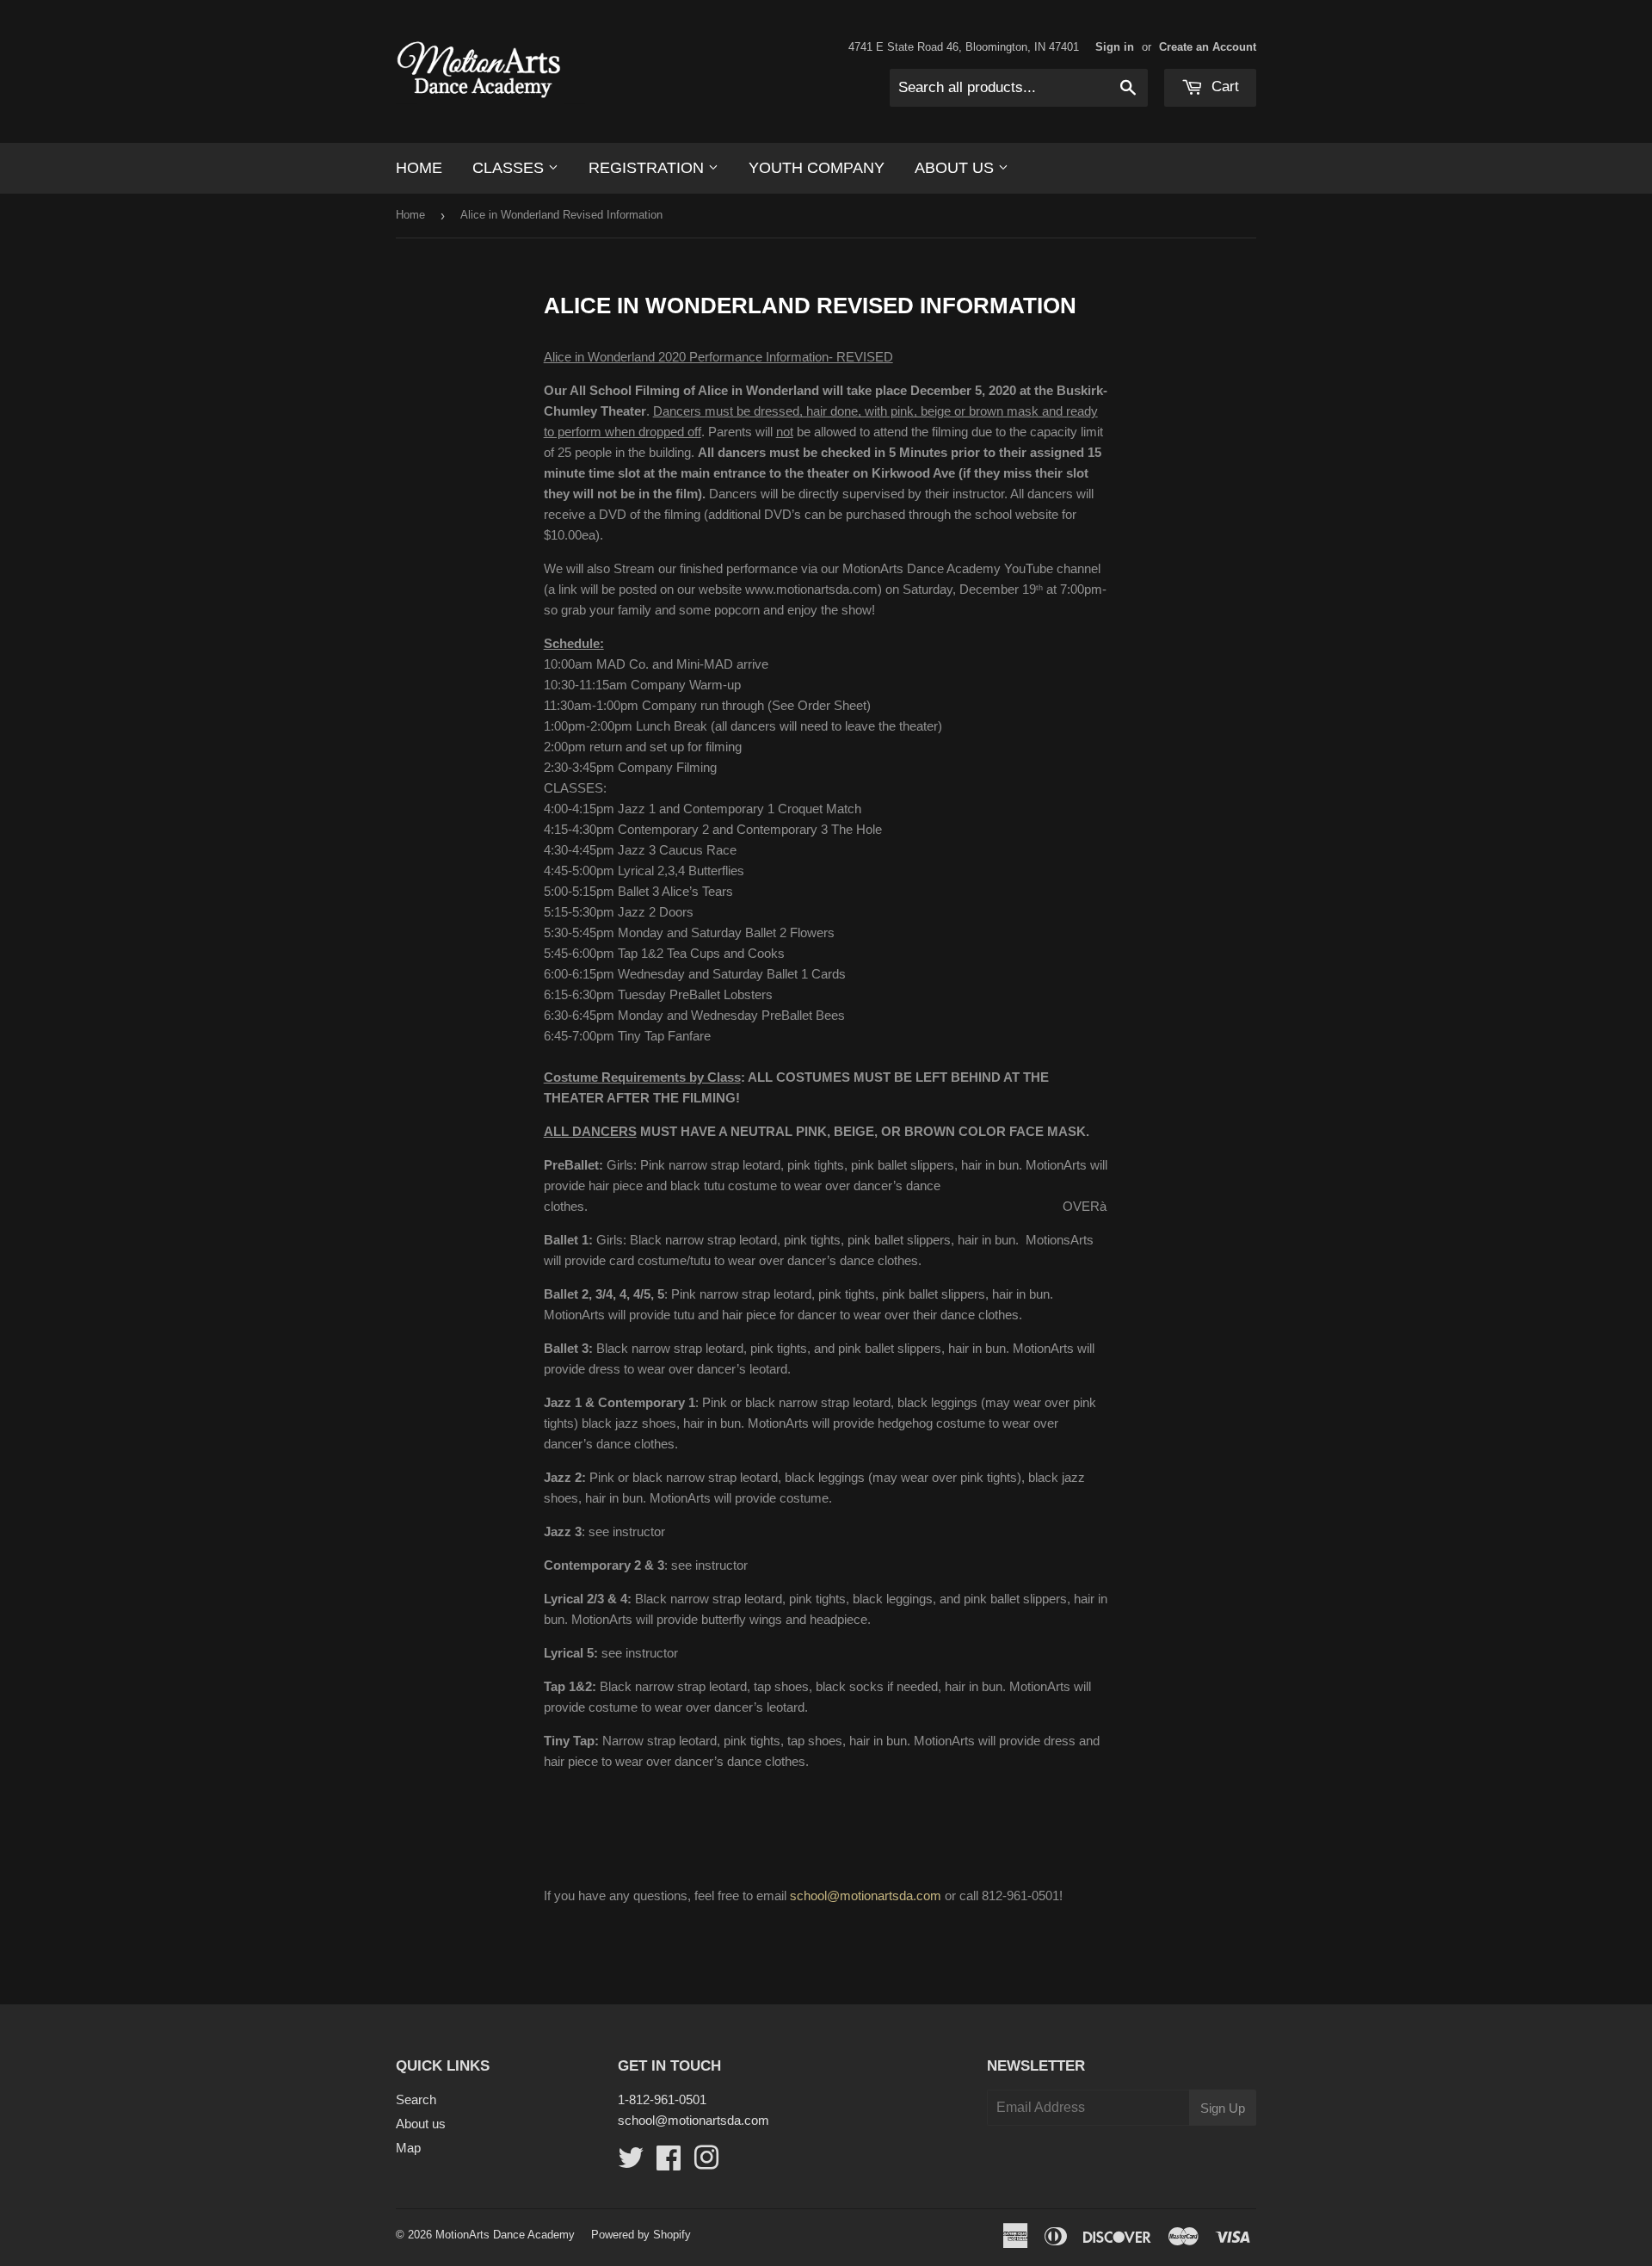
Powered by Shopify (641, 2235)
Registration (648, 168)
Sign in (1115, 47)
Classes (510, 168)
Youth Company (817, 168)
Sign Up (1223, 2108)
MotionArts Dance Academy (505, 2235)
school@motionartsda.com (866, 1896)
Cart (1223, 86)
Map (408, 2148)
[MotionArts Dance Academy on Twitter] (631, 2163)
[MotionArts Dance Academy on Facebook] (669, 2163)
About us (956, 168)
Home (419, 168)
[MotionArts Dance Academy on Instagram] (706, 2163)
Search (416, 2099)
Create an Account (1208, 47)
